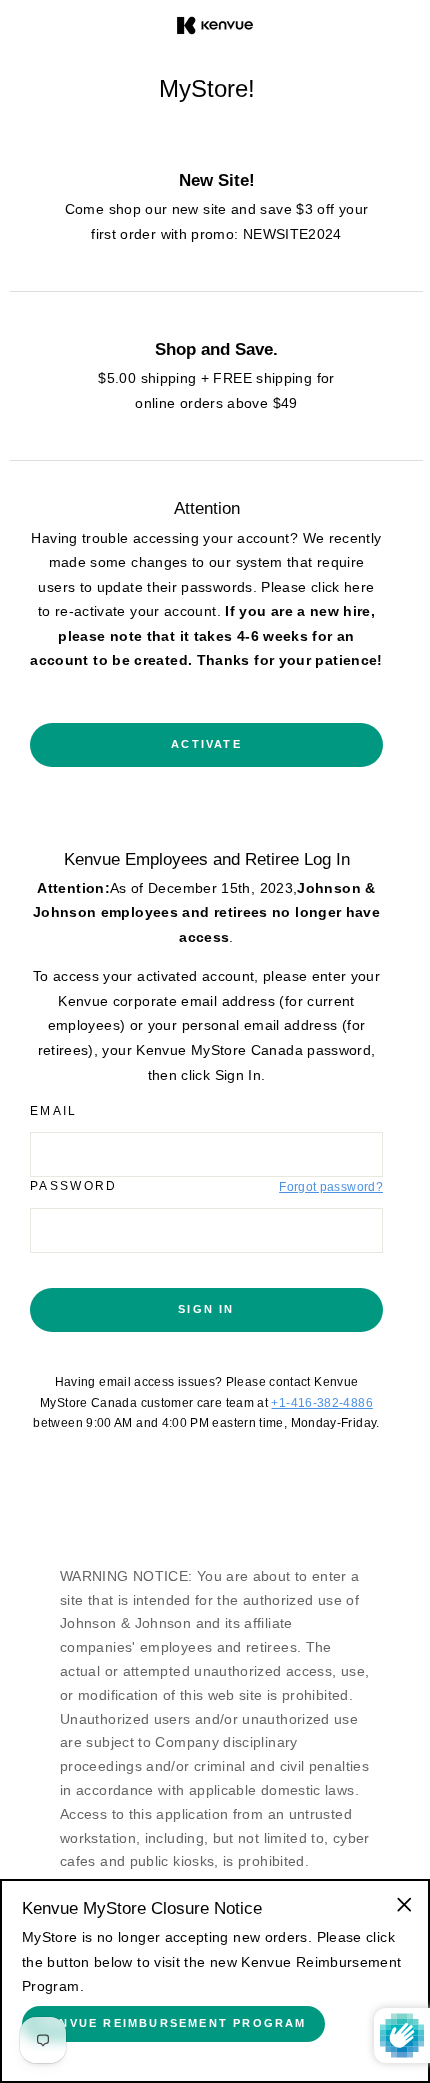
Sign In (206, 1309)
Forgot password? (331, 1187)
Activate (206, 744)
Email (54, 1111)
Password (74, 1186)
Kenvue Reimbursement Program (173, 2023)
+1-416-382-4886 (321, 1403)
